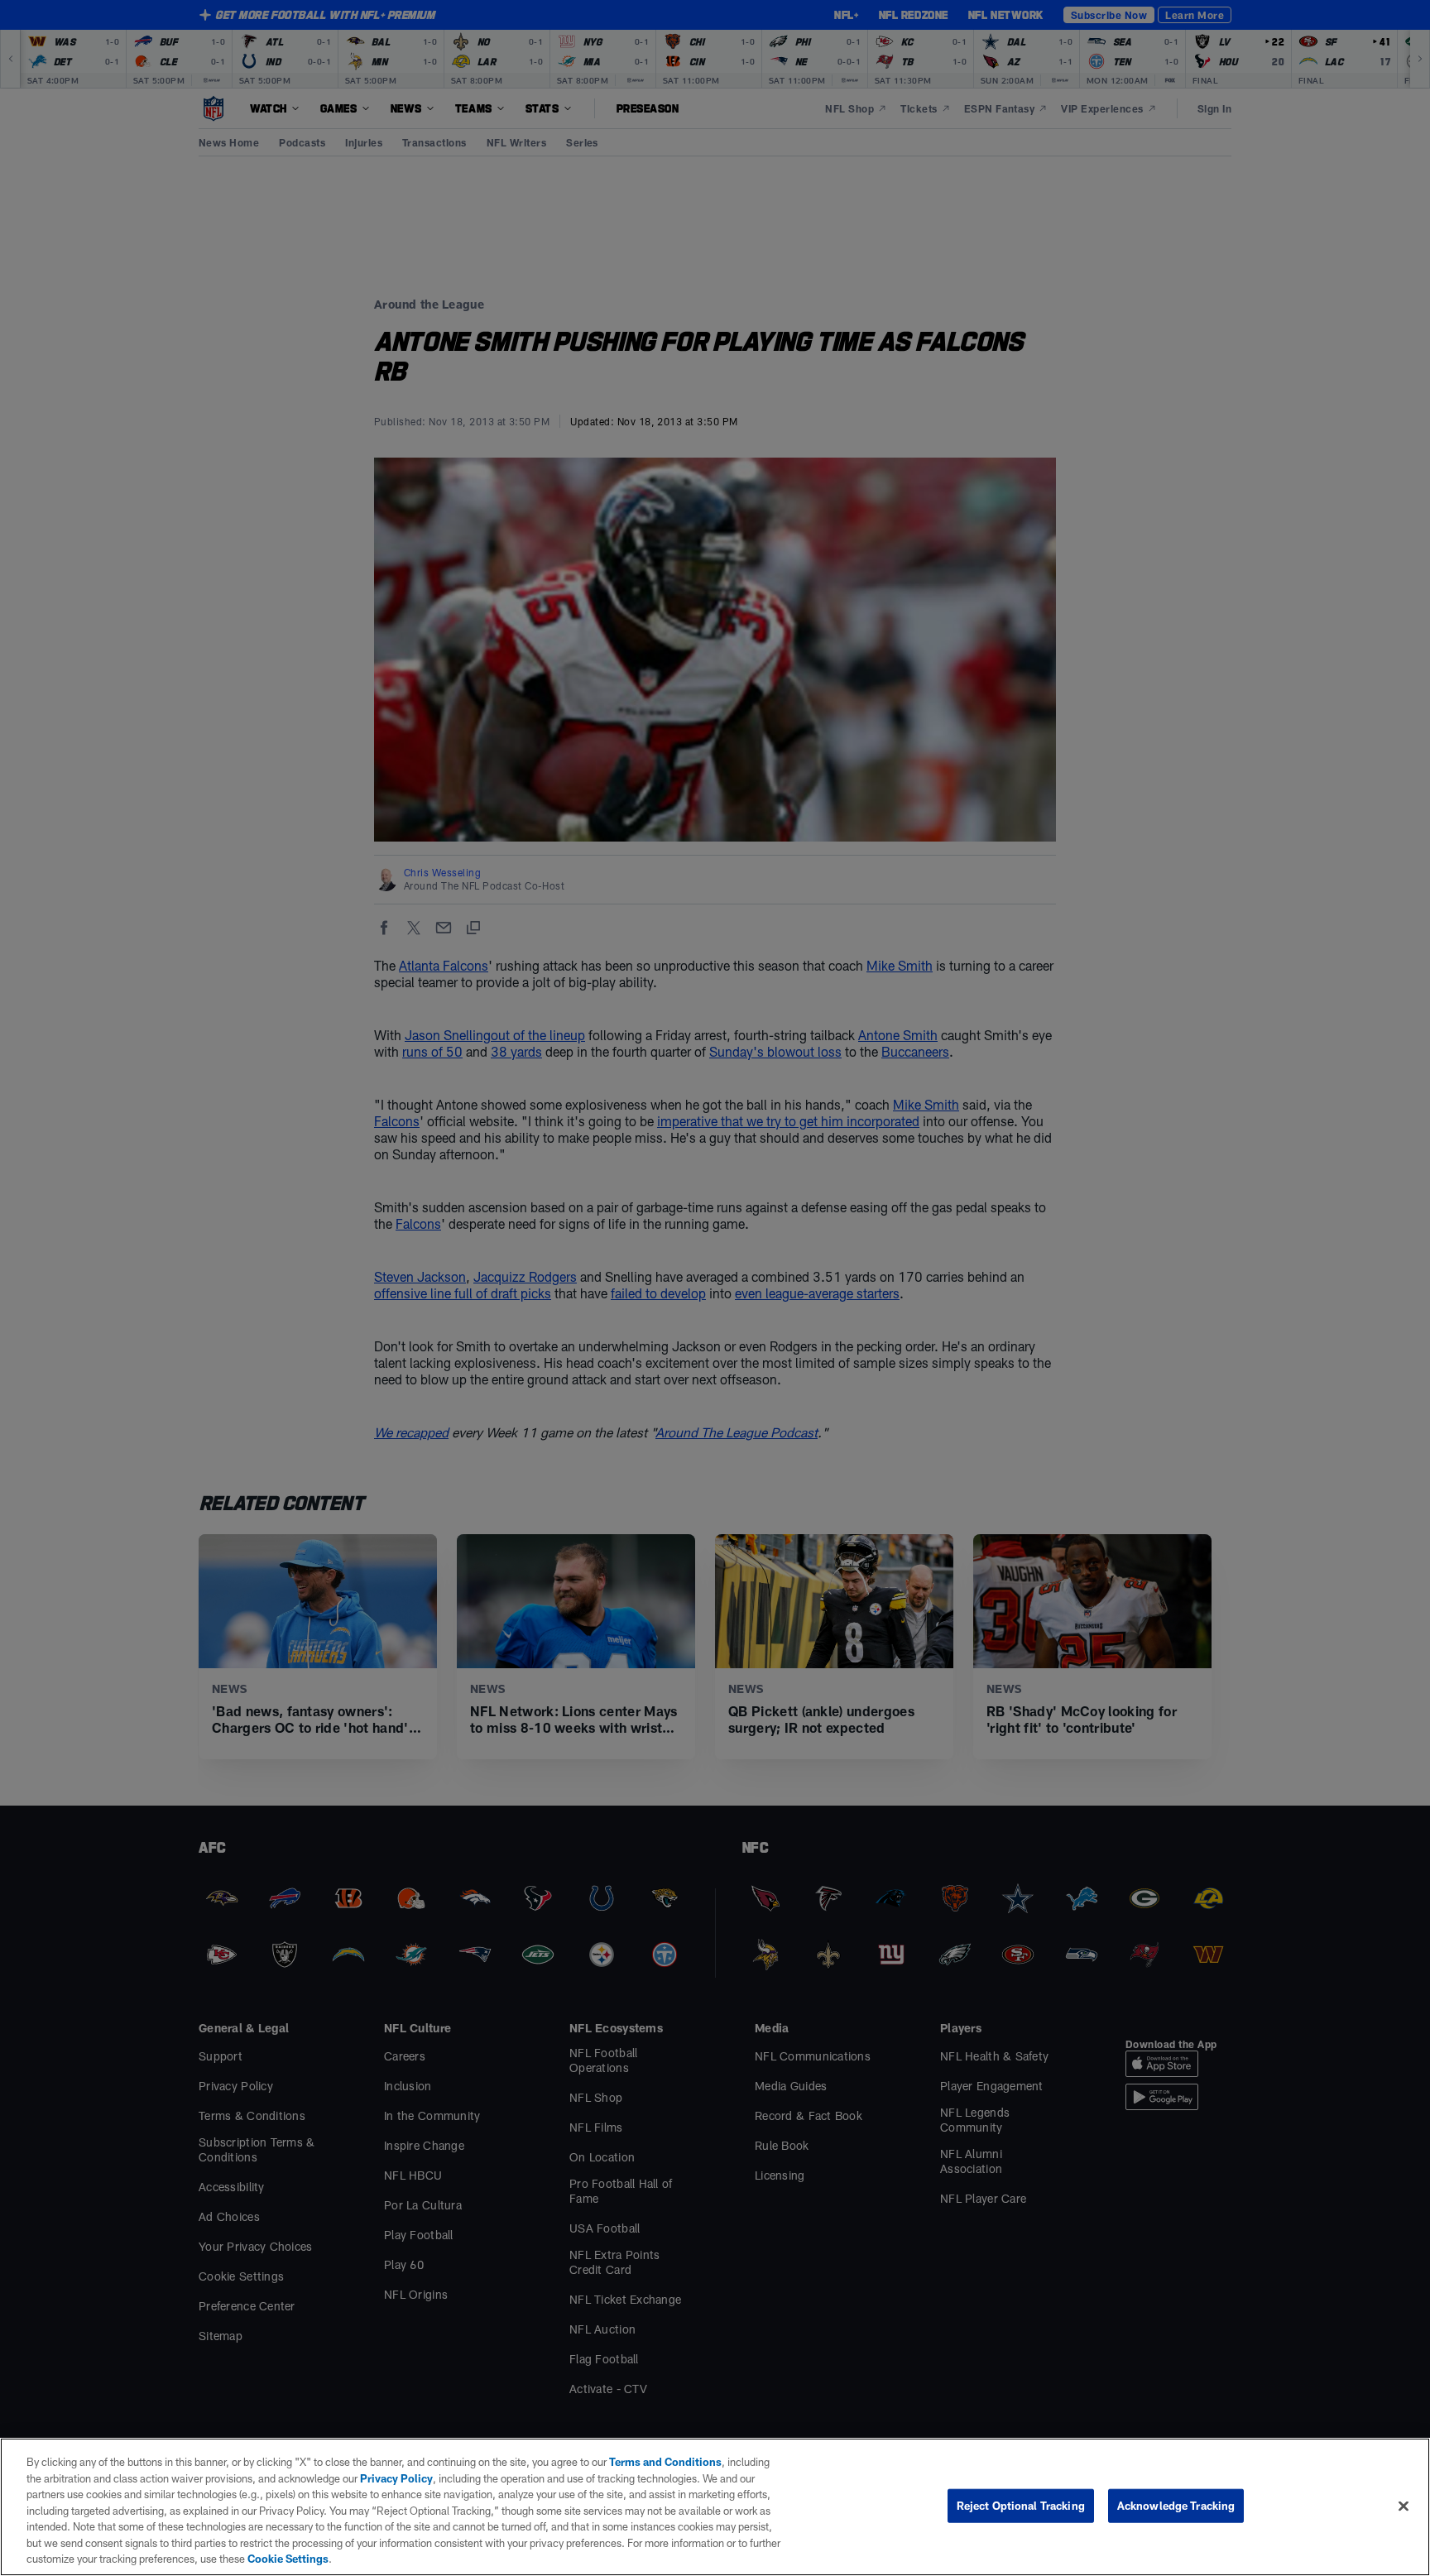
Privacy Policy (396, 2478)
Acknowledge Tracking (1176, 2505)
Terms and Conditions (665, 2462)
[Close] (1404, 2506)
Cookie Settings (288, 2559)
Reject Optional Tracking (1021, 2505)
